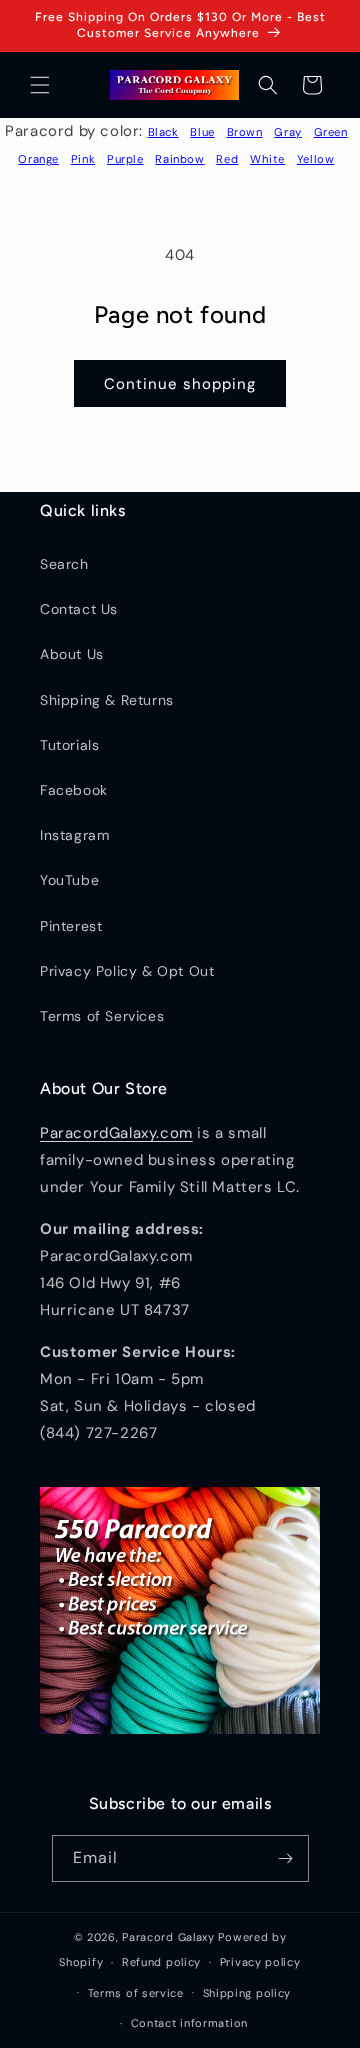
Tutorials (69, 745)
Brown (245, 132)
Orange (38, 159)
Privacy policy (260, 1962)
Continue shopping (180, 384)
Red (227, 159)
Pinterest (71, 926)
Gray (287, 132)
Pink (83, 159)
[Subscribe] (286, 1858)
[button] (40, 85)
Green (331, 132)
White (267, 159)
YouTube (69, 880)
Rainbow (179, 159)
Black (163, 132)
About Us (72, 654)
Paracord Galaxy (168, 1937)
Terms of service (136, 1993)
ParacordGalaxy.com (116, 1133)
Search (64, 564)
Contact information (189, 2023)
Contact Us (79, 609)
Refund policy (161, 1962)
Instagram (74, 835)
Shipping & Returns (107, 700)
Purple (125, 159)
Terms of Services (102, 1016)
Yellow (316, 159)
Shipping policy (247, 1993)
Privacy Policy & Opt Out (127, 971)
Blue (202, 132)
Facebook (74, 790)
